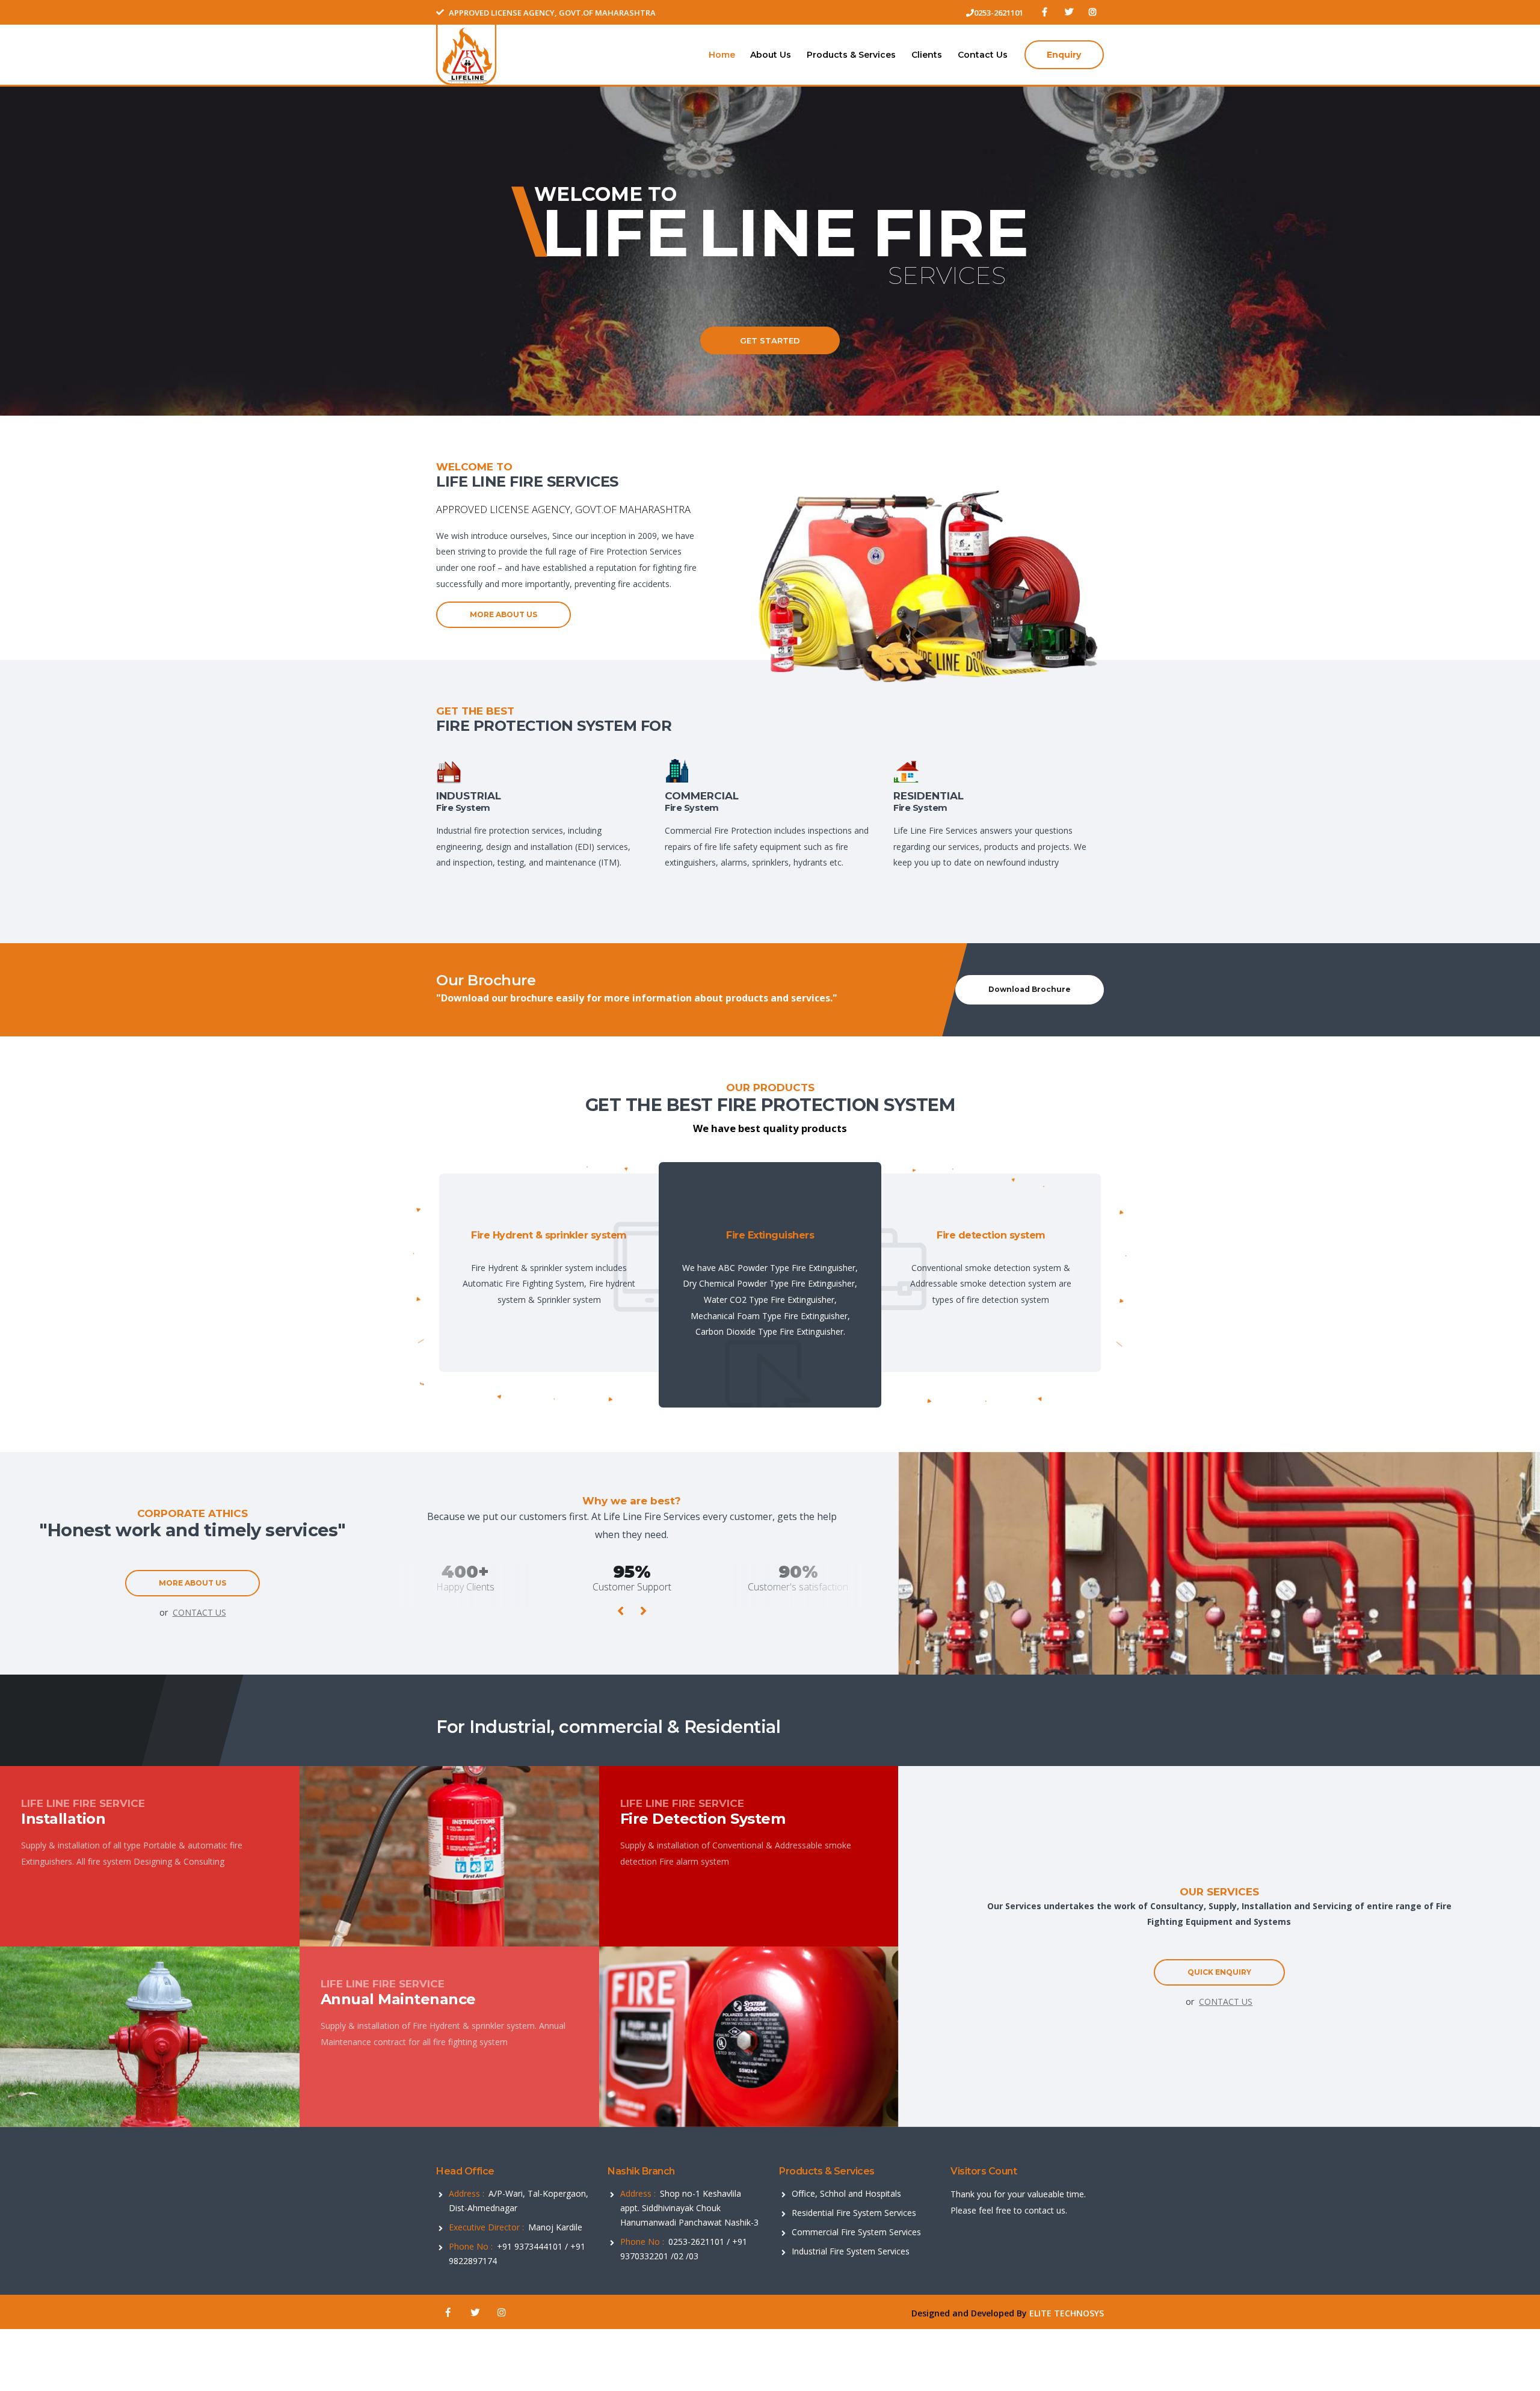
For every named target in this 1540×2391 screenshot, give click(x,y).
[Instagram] (501, 2313)
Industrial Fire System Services (851, 2251)
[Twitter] (1068, 12)
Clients (927, 55)
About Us (771, 55)
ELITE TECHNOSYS (1067, 2313)
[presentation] (621, 1610)
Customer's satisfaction (632, 1587)
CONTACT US (199, 1612)
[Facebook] (1044, 12)
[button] (909, 1662)
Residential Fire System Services (854, 2213)
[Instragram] (1093, 12)
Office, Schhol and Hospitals (846, 2193)
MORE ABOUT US (504, 614)
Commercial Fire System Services (856, 2232)
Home (722, 55)
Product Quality (799, 1587)
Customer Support (466, 1587)
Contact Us (983, 55)
